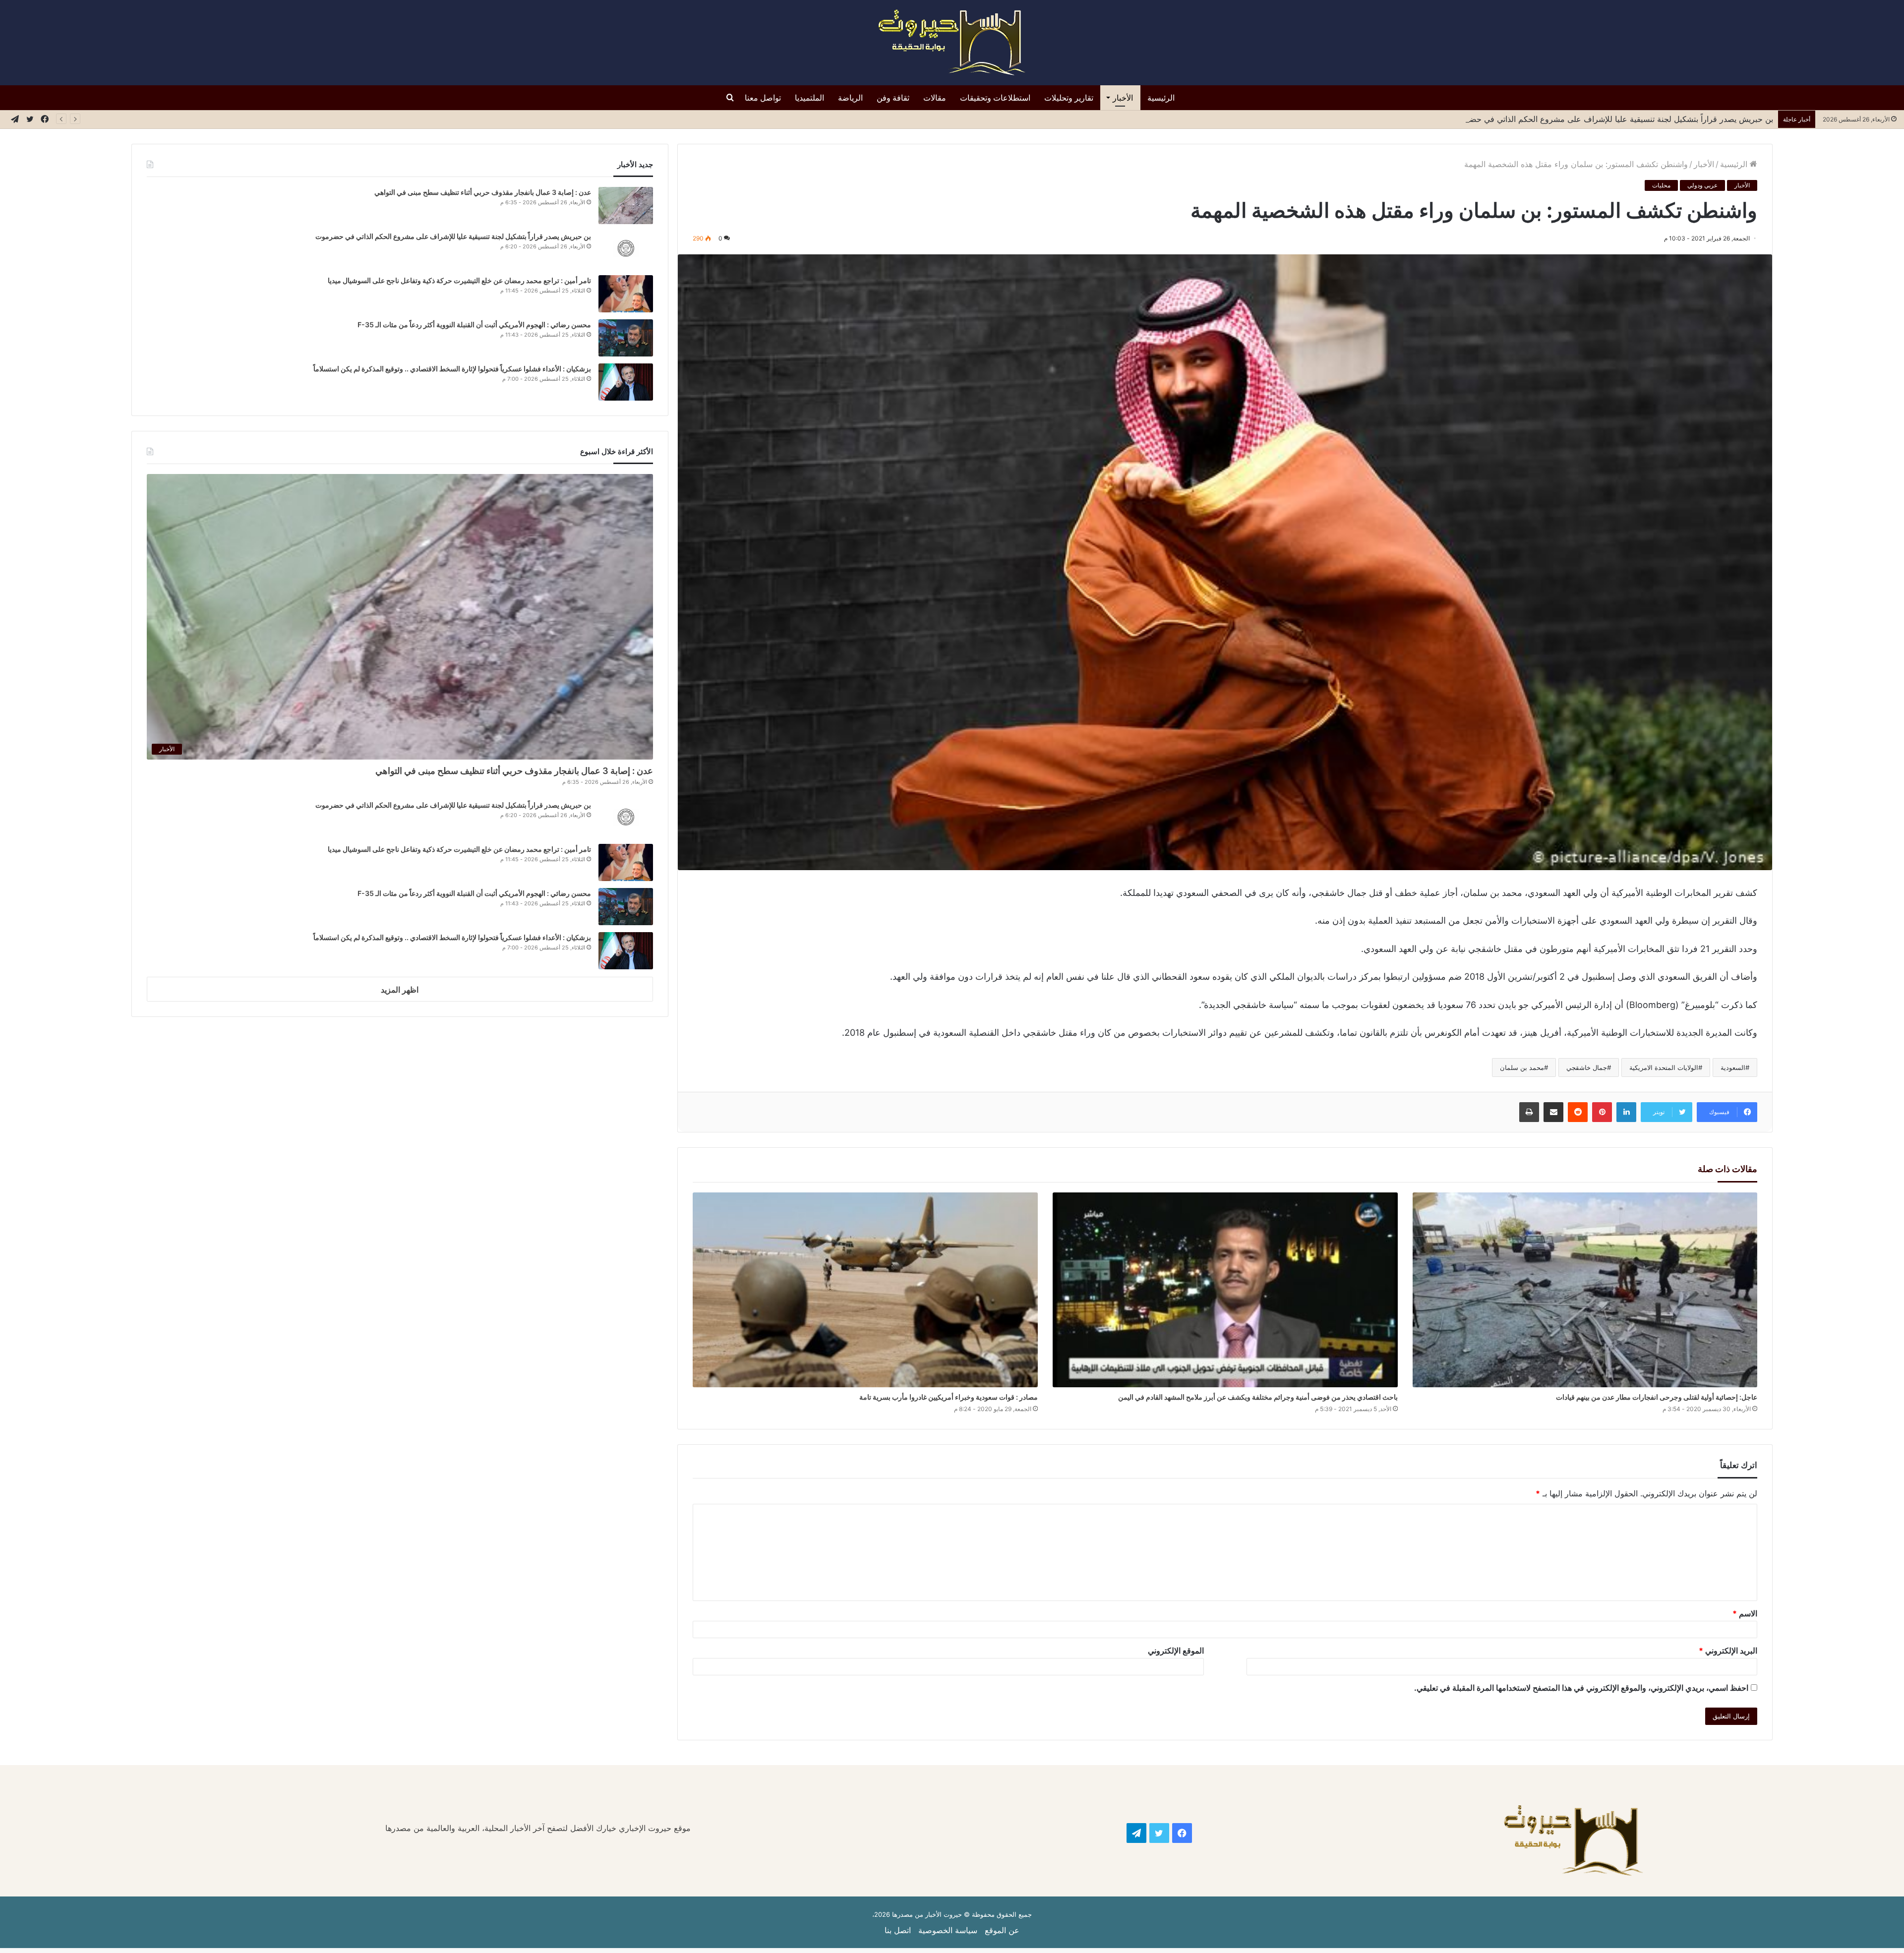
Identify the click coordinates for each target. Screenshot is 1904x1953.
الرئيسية (1161, 98)
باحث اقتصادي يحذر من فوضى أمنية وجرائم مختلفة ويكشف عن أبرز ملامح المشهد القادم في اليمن (1258, 1397)
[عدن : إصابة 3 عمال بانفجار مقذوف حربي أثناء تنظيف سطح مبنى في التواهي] (626, 206)
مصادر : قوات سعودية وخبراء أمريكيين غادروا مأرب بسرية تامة (949, 1397)
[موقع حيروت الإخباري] (952, 43)
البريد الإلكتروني (1728, 1651)
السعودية (1733, 1067)
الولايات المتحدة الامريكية (1664, 1067)
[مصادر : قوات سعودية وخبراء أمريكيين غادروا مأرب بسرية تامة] (865, 1290)
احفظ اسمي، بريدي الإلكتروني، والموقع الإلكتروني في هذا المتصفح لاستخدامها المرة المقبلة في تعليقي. (1581, 1688)
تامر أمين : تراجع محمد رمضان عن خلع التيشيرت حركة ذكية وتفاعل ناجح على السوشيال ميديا (1617, 119)
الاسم (1745, 1613)
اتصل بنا (898, 1930)
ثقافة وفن (893, 98)
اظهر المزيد (400, 990)
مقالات (935, 98)
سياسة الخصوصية (948, 1930)
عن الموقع (1002, 1930)
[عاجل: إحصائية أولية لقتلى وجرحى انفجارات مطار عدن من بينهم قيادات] (1585, 1290)
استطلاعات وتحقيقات (995, 98)
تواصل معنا (763, 98)
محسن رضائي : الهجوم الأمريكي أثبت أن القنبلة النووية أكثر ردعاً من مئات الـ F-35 (474, 325)
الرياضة (850, 98)
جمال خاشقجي (1587, 1067)
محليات (1661, 185)
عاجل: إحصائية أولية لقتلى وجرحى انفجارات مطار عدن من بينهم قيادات (1657, 1397)
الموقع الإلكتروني (1176, 1651)
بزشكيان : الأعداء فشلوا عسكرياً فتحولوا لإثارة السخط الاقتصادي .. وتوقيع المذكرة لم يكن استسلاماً (452, 369)
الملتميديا (809, 98)
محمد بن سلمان (1522, 1067)
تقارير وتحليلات (1069, 98)
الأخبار (1123, 98)
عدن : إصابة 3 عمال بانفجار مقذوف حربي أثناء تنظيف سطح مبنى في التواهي (483, 192)
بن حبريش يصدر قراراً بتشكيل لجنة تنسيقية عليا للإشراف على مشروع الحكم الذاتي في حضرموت (453, 236)
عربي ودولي (1702, 185)
